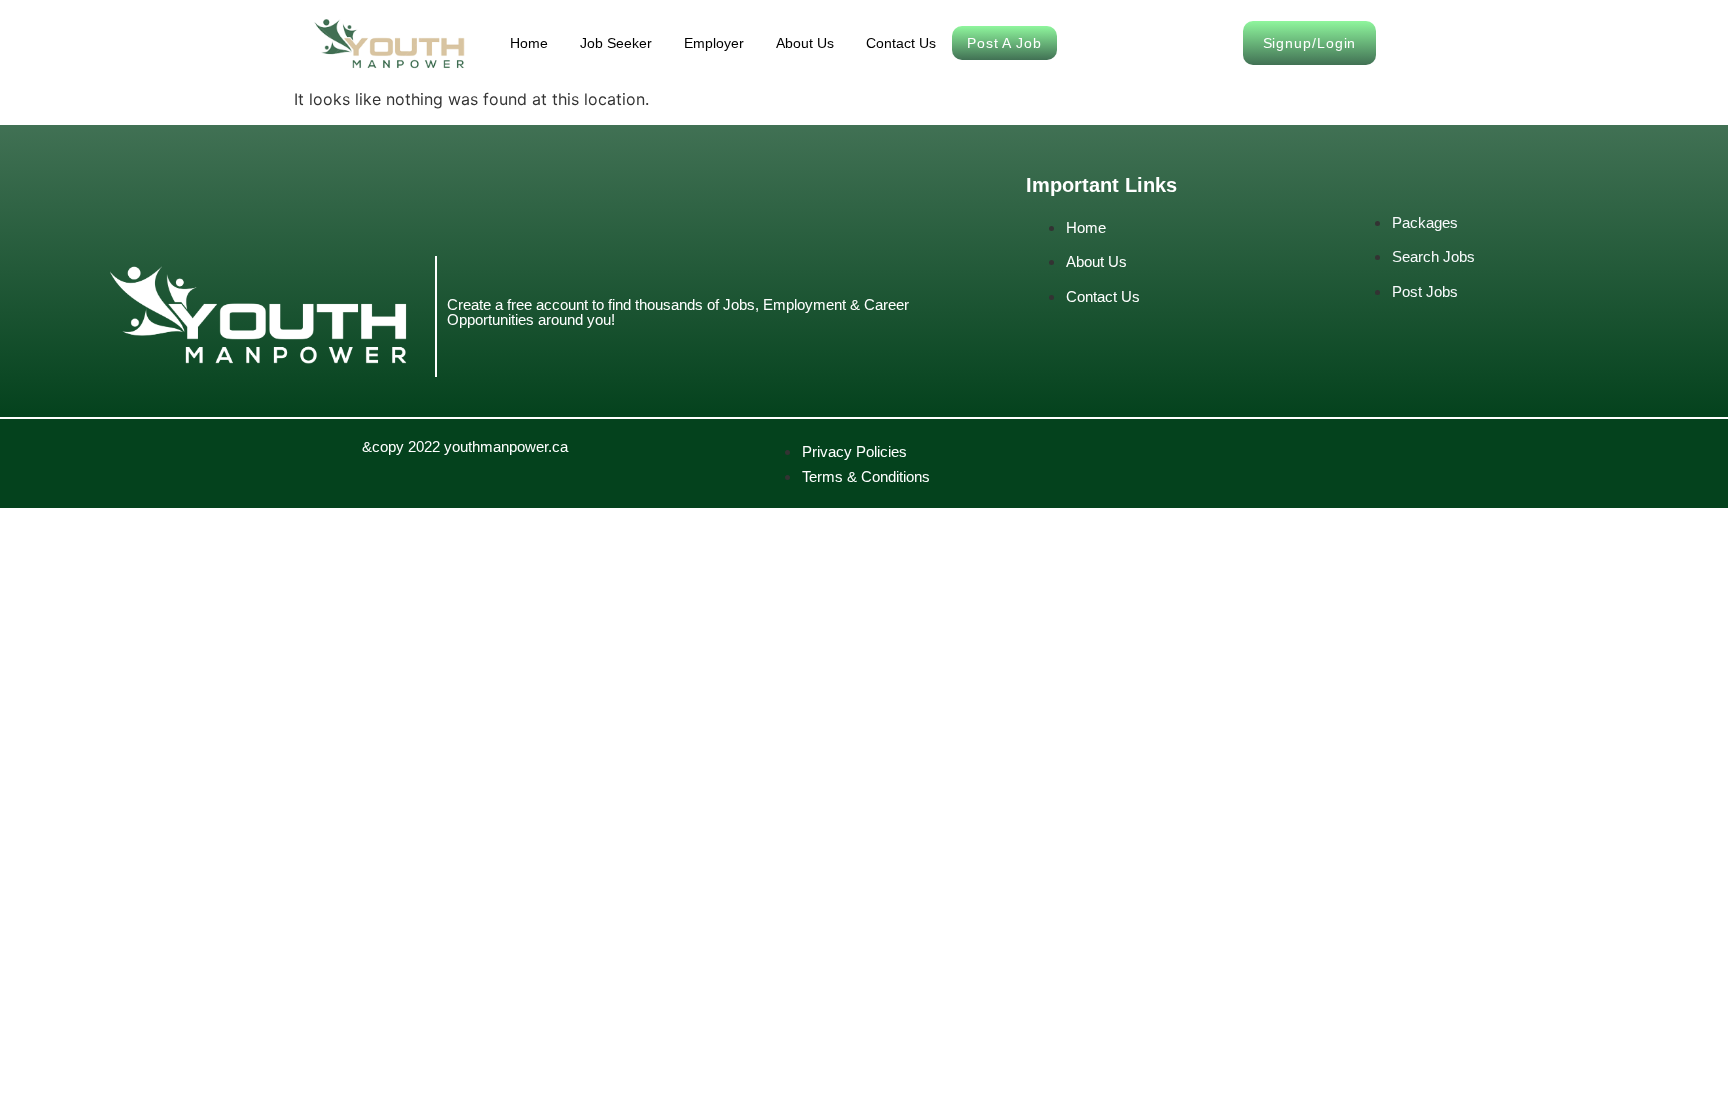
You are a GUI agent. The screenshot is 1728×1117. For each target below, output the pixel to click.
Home (529, 43)
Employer (714, 43)
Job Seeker (616, 43)
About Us (805, 43)
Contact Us (901, 43)
